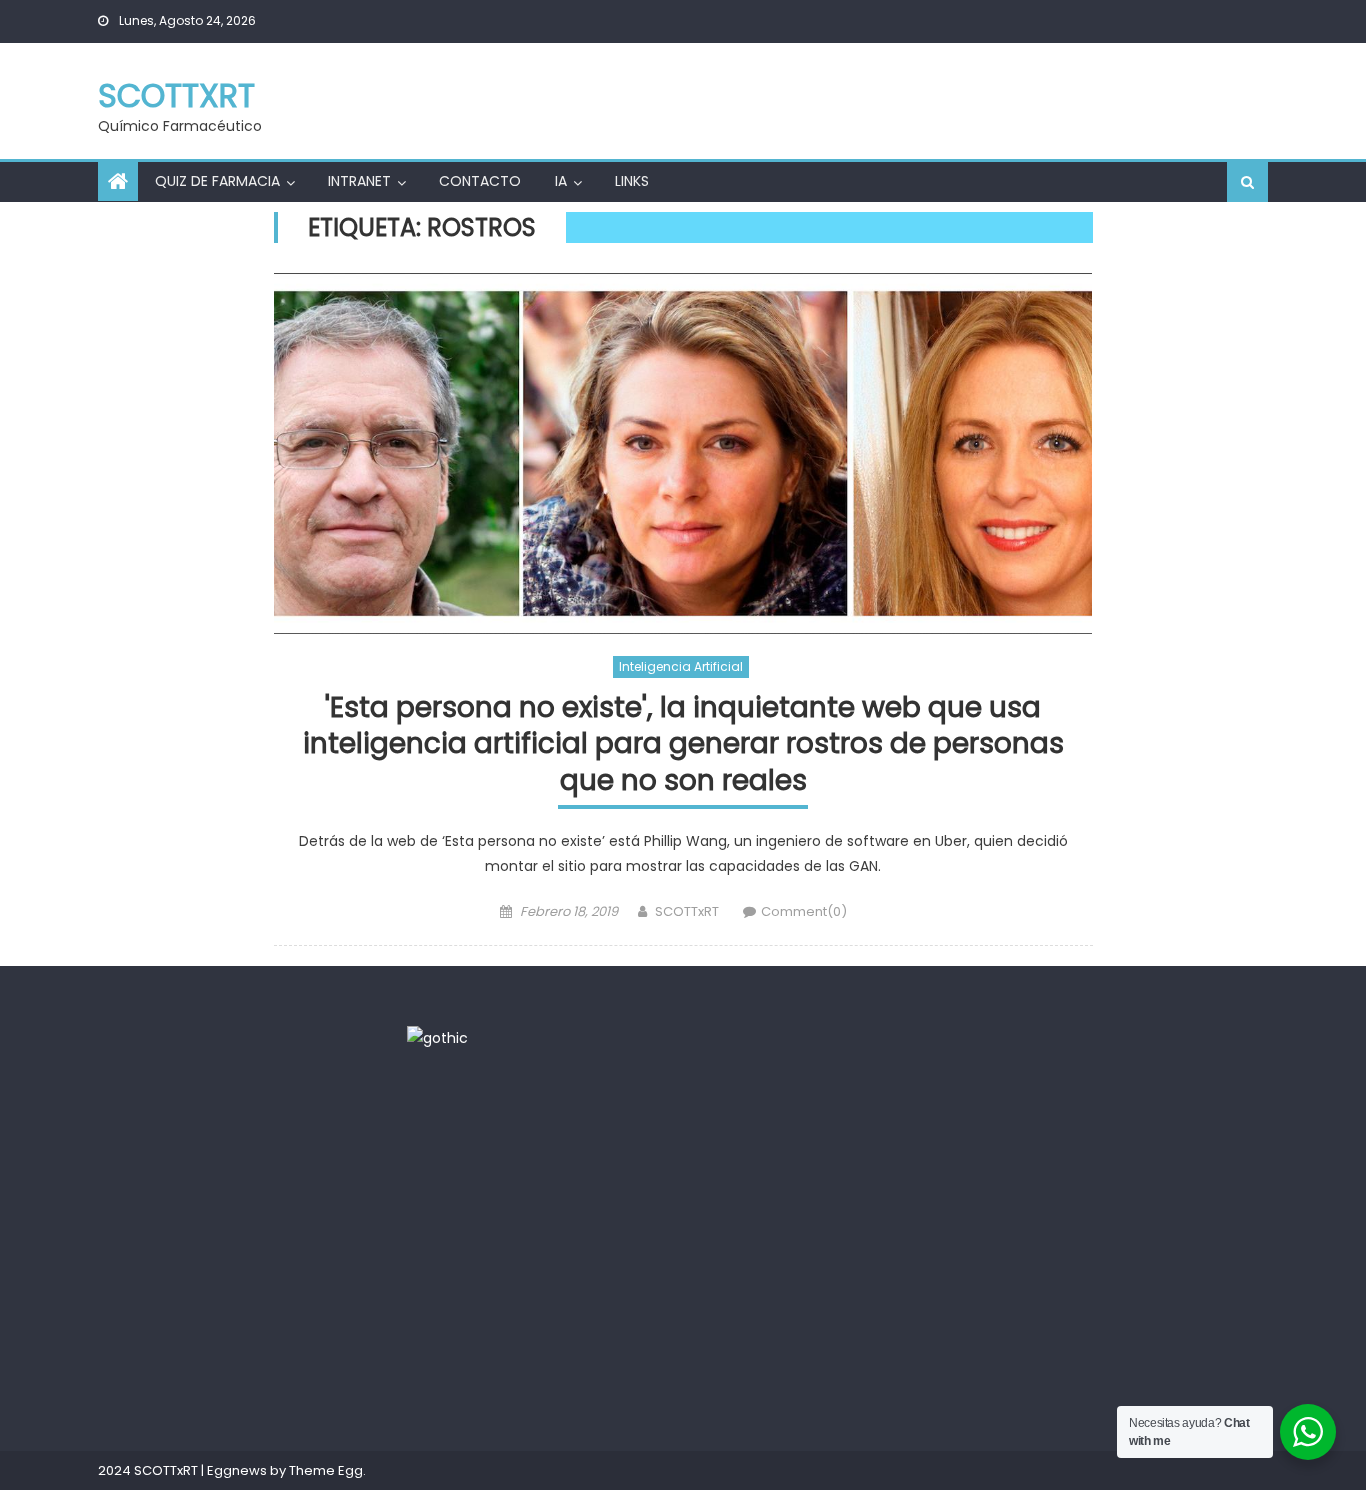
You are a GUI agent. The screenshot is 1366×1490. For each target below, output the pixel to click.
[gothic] (437, 1038)
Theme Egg (326, 1470)
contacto (480, 181)
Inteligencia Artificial (681, 666)
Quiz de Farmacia (217, 181)
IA (561, 181)
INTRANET (359, 181)
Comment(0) (804, 911)
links (632, 181)
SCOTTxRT (176, 95)
